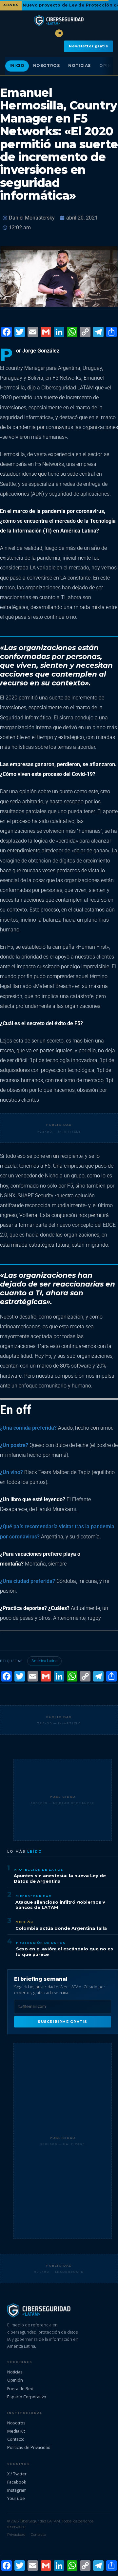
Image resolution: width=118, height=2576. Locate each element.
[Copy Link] (85, 333)
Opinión (24, 1922)
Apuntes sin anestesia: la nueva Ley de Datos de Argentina (60, 1879)
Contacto (16, 2439)
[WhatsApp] (72, 333)
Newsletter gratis (88, 46)
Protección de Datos (39, 1870)
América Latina (44, 1661)
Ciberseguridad (34, 1896)
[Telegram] (98, 333)
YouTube (16, 2498)
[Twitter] (20, 333)
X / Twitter (17, 2474)
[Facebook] (7, 333)
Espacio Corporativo (27, 2397)
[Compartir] (111, 333)
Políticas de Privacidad (29, 2447)
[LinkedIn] (59, 333)
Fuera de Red (20, 2388)
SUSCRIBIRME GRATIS (62, 2022)
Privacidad (16, 2535)
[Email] (33, 333)
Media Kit (16, 2431)
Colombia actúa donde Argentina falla (61, 1928)
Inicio (17, 66)
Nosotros (47, 66)
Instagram (17, 2490)
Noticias (79, 66)
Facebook (17, 2482)
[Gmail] (46, 333)
